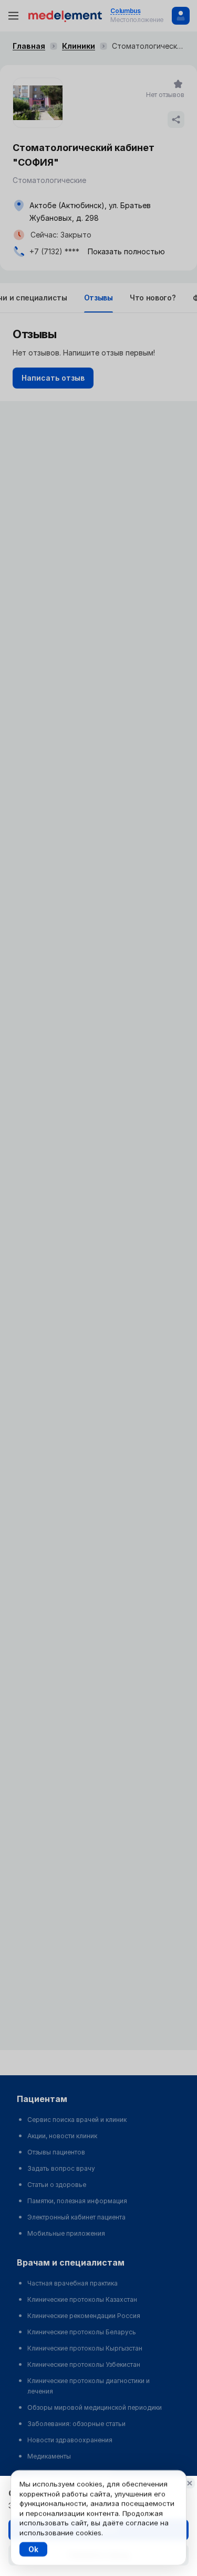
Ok (33, 2549)
